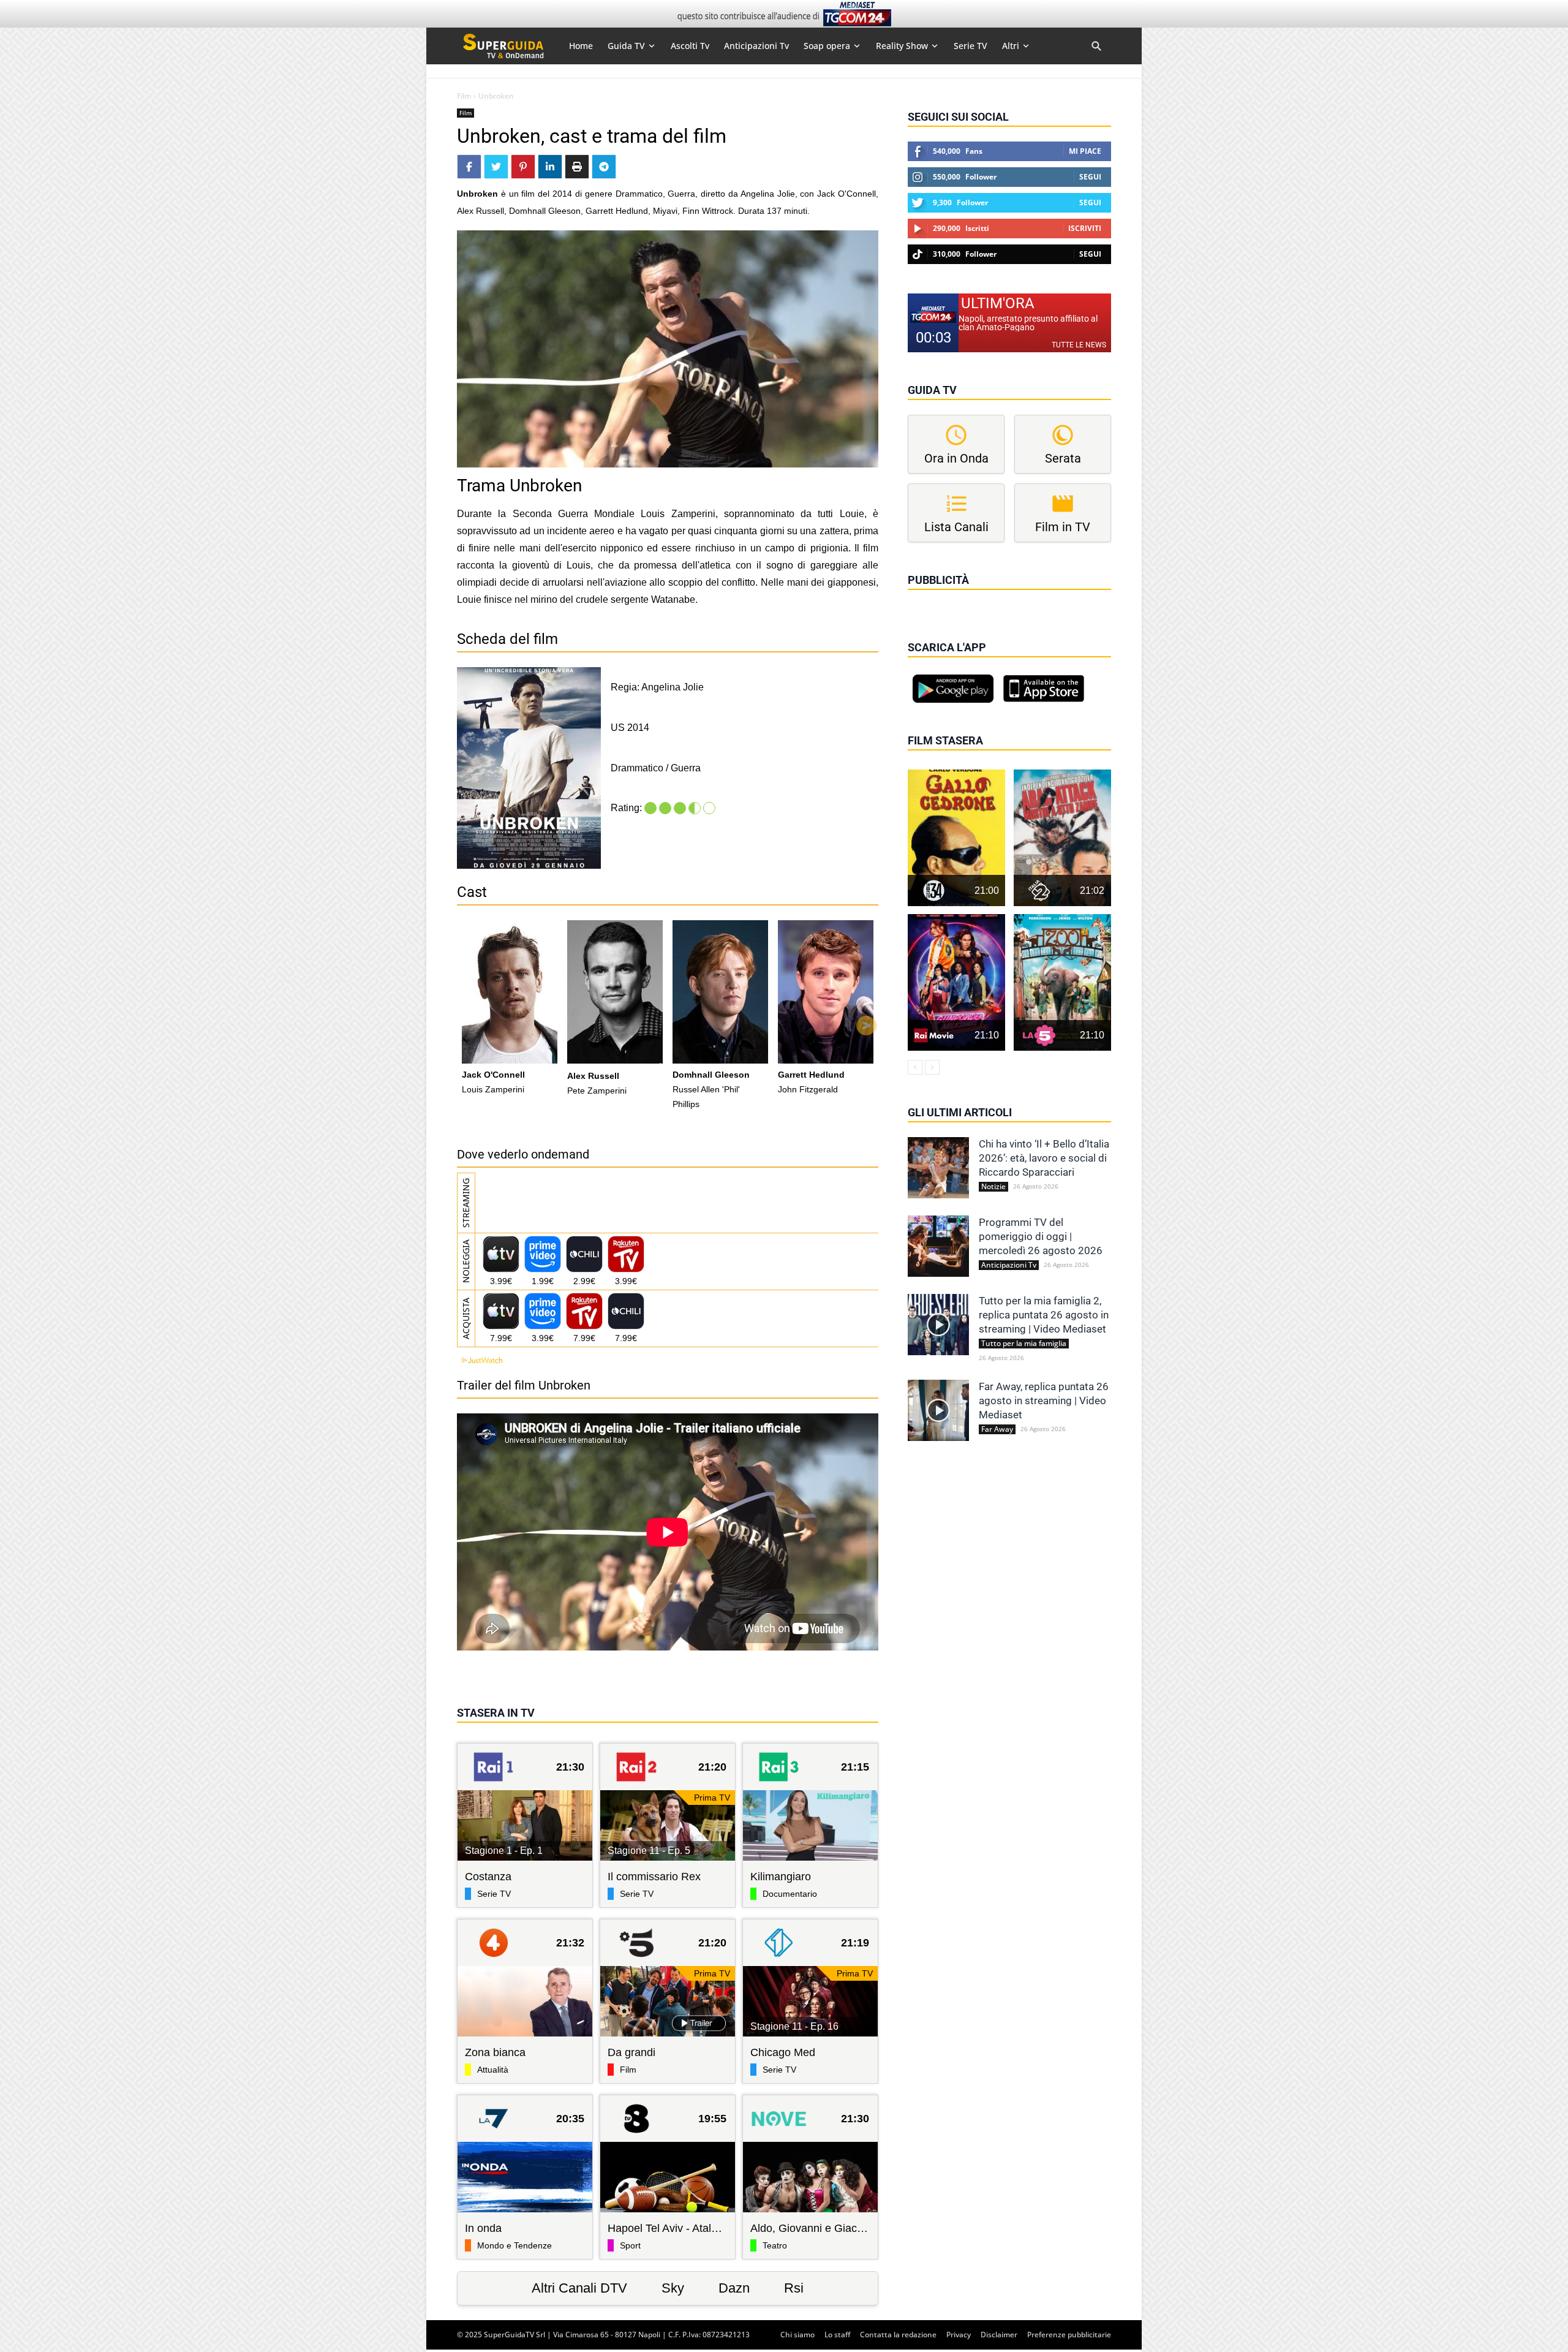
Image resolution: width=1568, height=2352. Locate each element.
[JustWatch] (480, 1360)
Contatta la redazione (898, 2335)
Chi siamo (797, 2335)
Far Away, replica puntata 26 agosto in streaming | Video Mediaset (1044, 1401)
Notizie (993, 1187)
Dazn (734, 2288)
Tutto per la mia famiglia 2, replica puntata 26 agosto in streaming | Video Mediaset (1044, 1315)
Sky (673, 2288)
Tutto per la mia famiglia (1024, 1344)
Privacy (959, 2335)
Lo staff (837, 2335)
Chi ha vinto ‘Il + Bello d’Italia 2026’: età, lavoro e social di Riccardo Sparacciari (1044, 1158)
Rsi (794, 2288)
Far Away (997, 1429)
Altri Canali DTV (579, 2288)
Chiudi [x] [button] (925, 597)
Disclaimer (999, 2335)
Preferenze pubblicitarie (1069, 2335)
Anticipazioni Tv (1009, 1265)
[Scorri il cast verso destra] (866, 1026)
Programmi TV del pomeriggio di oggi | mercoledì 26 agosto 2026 (1041, 1236)
